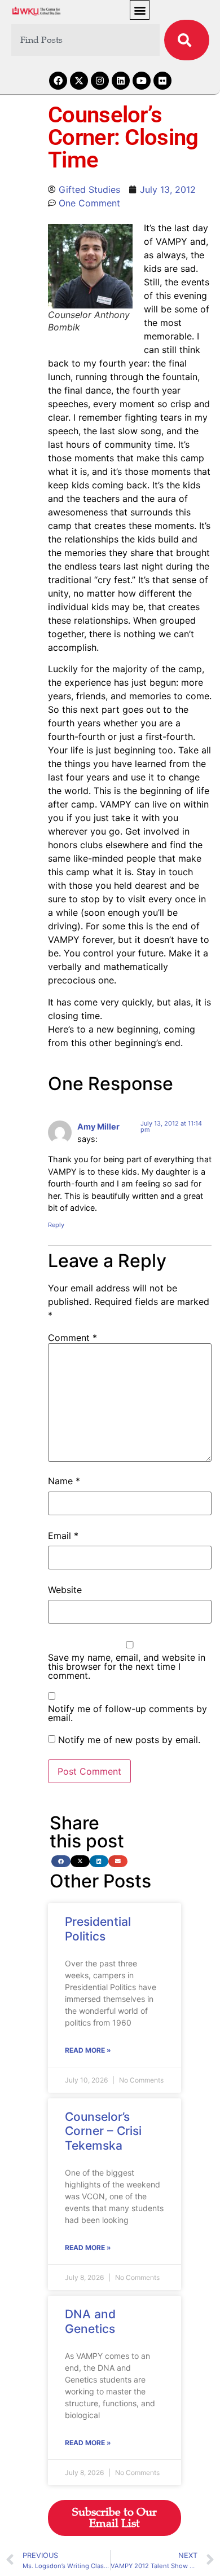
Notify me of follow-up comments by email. (127, 1713)
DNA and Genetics (90, 2321)
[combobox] (85, 40)
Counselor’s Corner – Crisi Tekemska (103, 2131)
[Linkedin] (121, 81)
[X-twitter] (79, 81)
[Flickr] (162, 81)
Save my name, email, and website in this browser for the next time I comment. (127, 1666)
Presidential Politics (98, 1929)
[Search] (187, 40)
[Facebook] (58, 81)
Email (63, 1536)
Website (65, 1590)
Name (64, 1481)
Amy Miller (98, 1126)
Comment (72, 1338)
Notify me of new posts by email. (129, 1740)
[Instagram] (100, 81)
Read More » (88, 2050)
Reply (56, 1225)
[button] (140, 10)
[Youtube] (142, 81)
